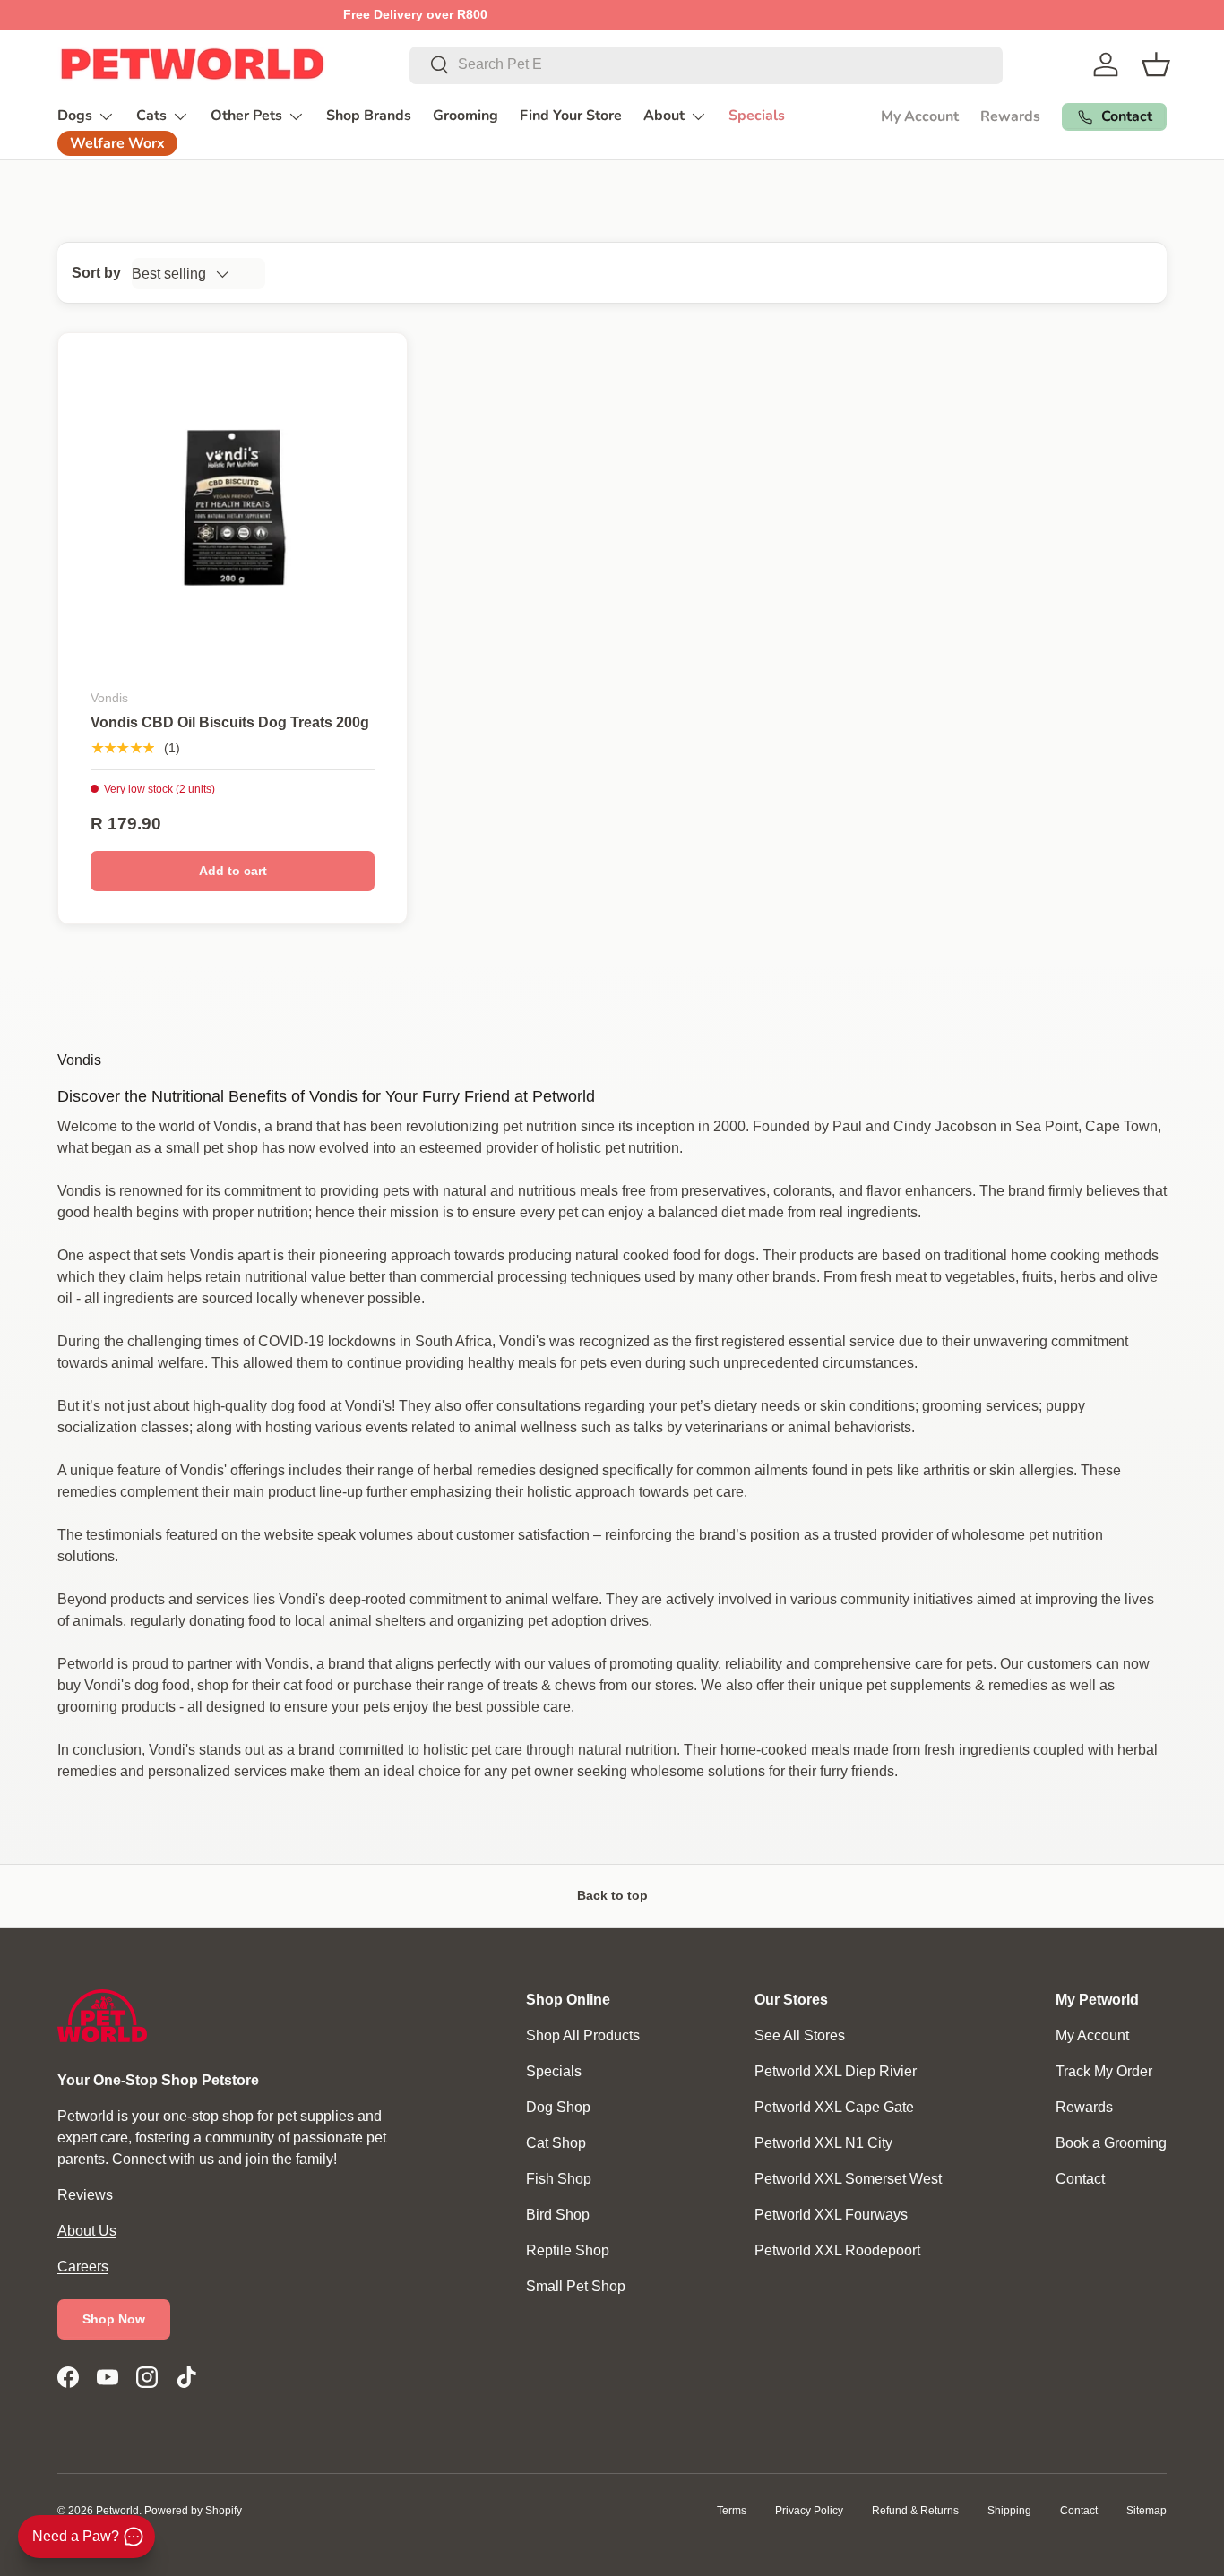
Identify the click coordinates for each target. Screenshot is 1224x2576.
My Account (920, 116)
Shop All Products (583, 2035)
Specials (757, 116)
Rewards (1010, 116)
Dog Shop (558, 2107)
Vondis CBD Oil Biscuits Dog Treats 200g (230, 722)
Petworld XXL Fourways (831, 2215)
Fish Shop (559, 2179)
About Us (87, 2231)
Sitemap (1146, 2511)
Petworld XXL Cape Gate (834, 2107)
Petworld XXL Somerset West (848, 2179)
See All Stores (800, 2035)
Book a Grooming (1111, 2143)
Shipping (1009, 2511)
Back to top (612, 1895)
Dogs (75, 116)
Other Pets (246, 116)
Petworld (117, 2511)
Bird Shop (558, 2215)
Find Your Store (571, 116)
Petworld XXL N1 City (823, 2143)
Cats (151, 116)
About (664, 116)
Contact (1080, 2179)
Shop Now (114, 2319)
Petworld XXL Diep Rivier (836, 2071)
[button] (1156, 64)
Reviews (85, 2195)
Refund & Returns (915, 2511)
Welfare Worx (117, 143)
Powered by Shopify (193, 2511)
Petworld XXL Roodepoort (837, 2250)
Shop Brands (369, 116)
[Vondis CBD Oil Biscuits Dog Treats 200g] (233, 507)
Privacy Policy (809, 2511)
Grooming (465, 116)
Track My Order (1104, 2071)
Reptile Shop (568, 2250)
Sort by (96, 273)
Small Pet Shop (576, 2286)
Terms (732, 2511)
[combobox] (706, 64)
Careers (83, 2267)
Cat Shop (556, 2143)
